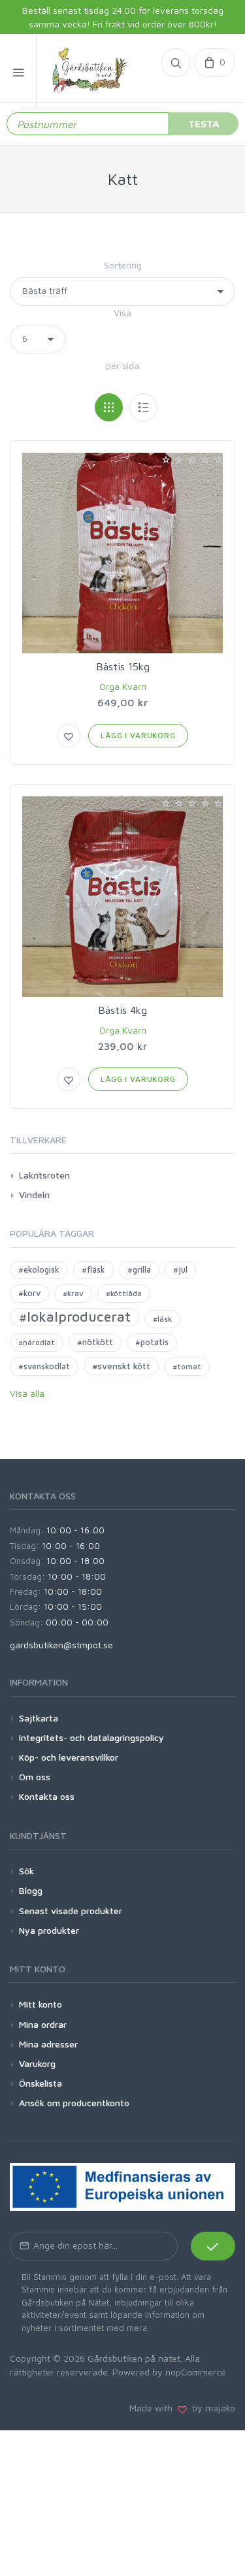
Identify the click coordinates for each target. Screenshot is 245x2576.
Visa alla (27, 1393)
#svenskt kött (121, 1366)
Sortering (123, 265)
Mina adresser (48, 2044)
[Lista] (143, 407)
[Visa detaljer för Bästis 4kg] (122, 897)
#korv (29, 1293)
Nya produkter (49, 1930)
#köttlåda (124, 1293)
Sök (26, 1871)
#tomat (187, 1366)
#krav (73, 1293)
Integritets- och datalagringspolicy (91, 1737)
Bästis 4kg (122, 1010)
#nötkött (95, 1342)
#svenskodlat (44, 1366)
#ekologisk (39, 1270)
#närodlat (37, 1342)
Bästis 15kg (123, 666)
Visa (122, 313)
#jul (180, 1270)
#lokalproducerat (74, 1316)
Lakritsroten (44, 1175)
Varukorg (37, 2063)
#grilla (139, 1270)
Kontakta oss (47, 1796)
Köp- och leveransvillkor (69, 1757)
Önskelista (41, 2083)
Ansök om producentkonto (74, 2103)
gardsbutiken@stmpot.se (61, 1645)
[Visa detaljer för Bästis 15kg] (122, 553)
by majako (211, 2408)
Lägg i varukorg (138, 735)
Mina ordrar (43, 2024)
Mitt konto (41, 2004)
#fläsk (93, 1270)
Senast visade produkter (71, 1911)
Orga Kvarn (123, 686)
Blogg (31, 1890)
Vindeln (34, 1195)
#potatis (152, 1342)
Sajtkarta (39, 1718)
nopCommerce (196, 2372)
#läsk (162, 1319)
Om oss (35, 1777)
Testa (204, 123)
